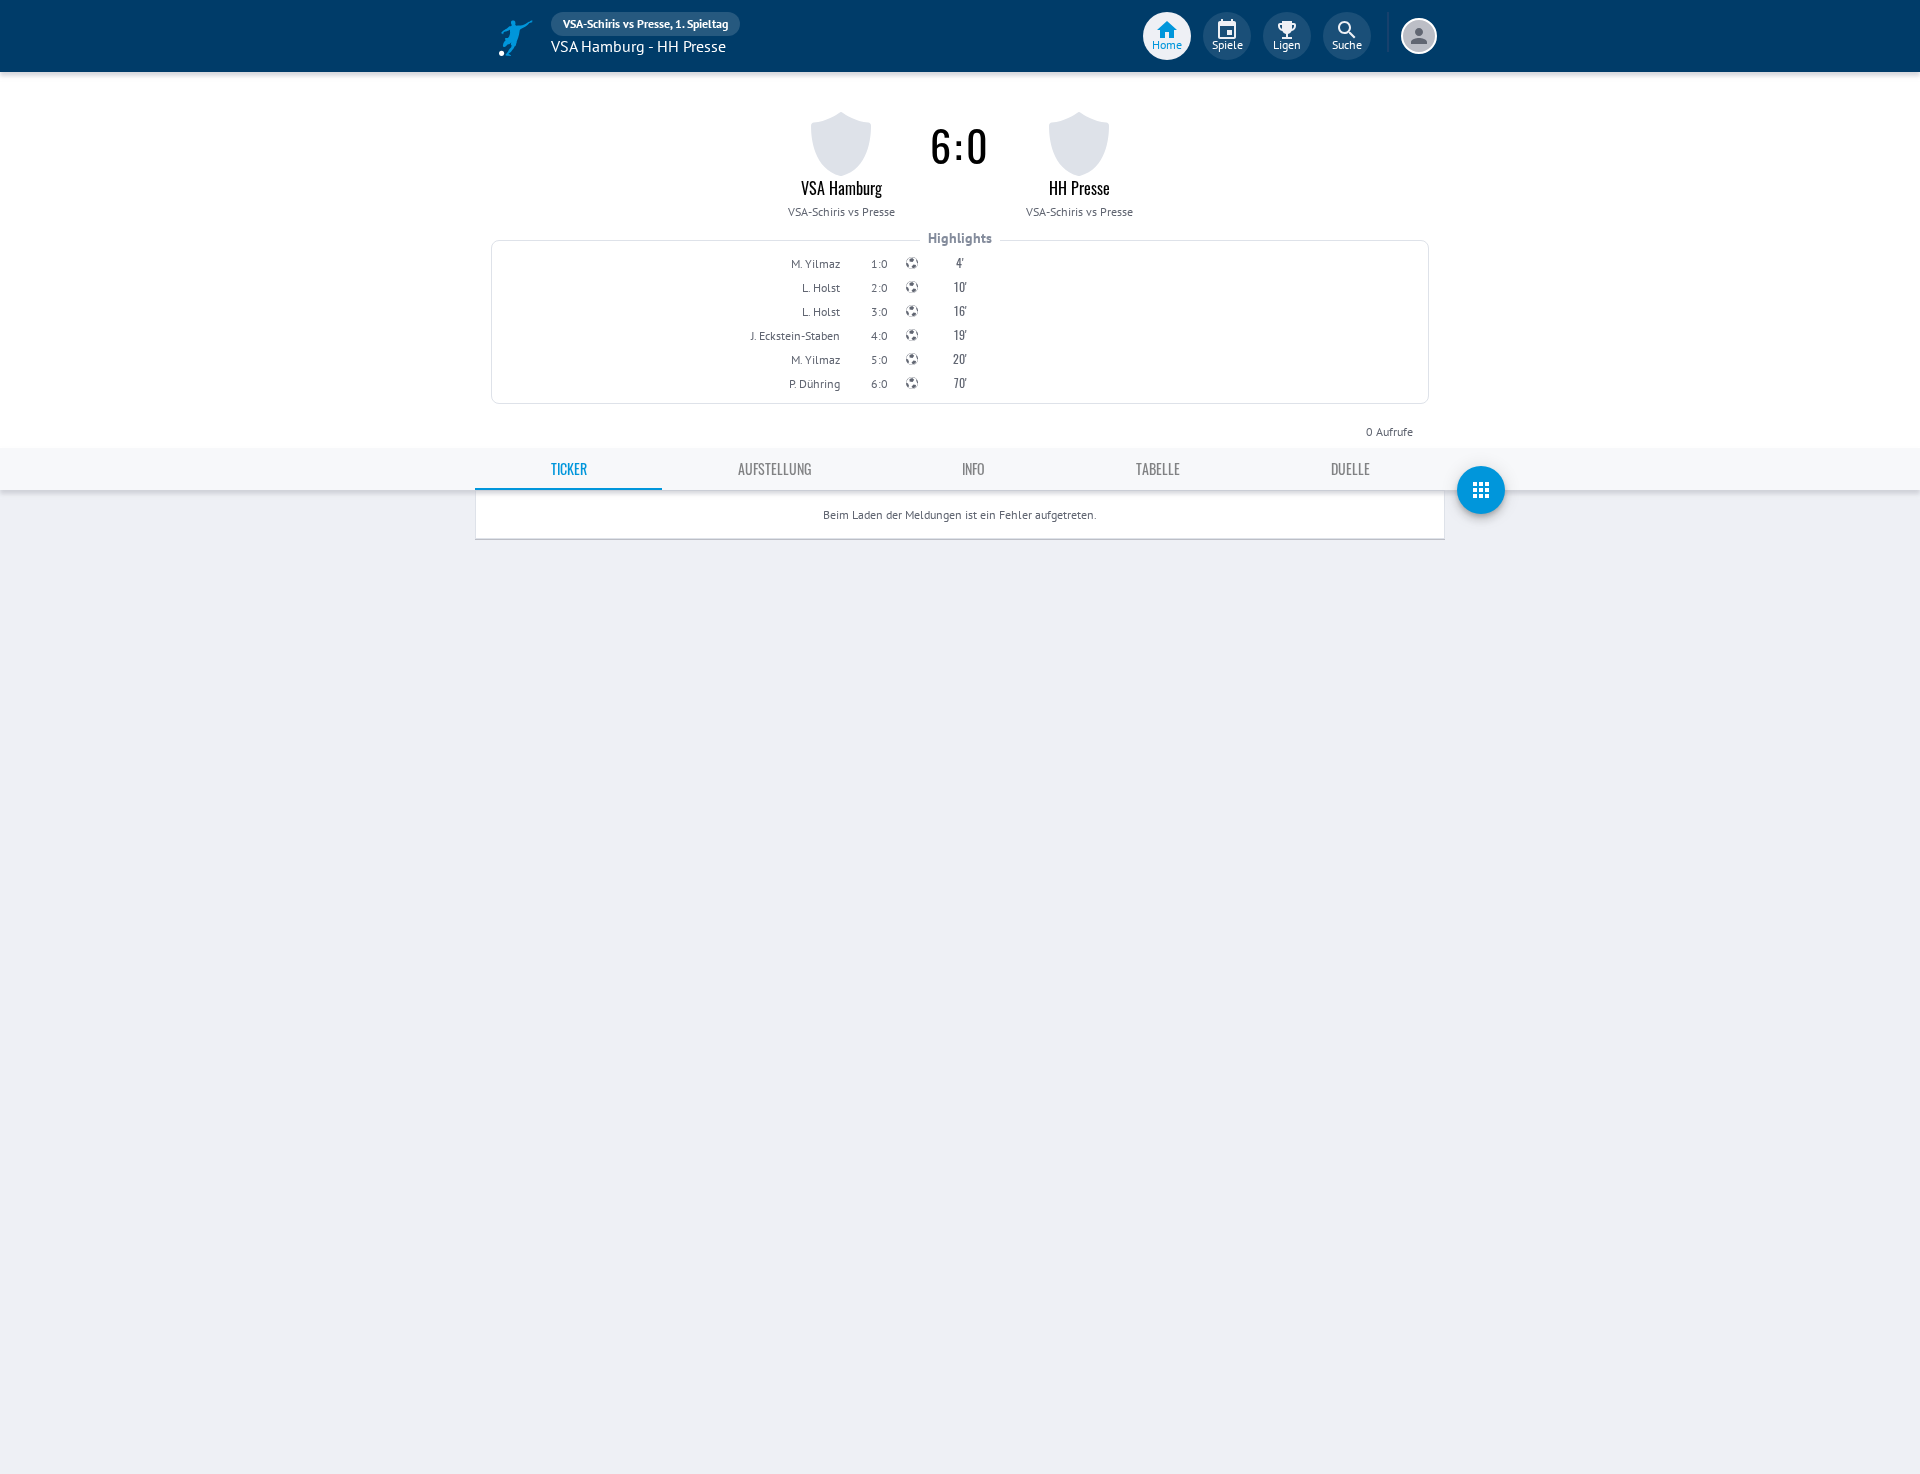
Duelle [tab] (1350, 468)
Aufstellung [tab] (774, 468)
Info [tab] (973, 468)
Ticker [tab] (569, 468)
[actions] (1481, 490)
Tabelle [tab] (1158, 468)
